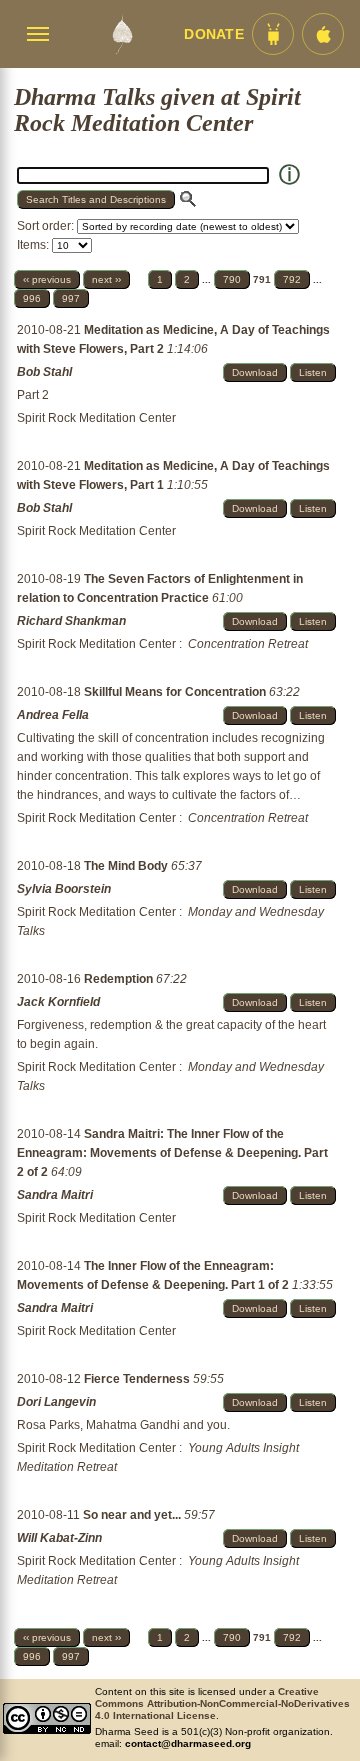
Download (255, 372)
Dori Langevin (56, 1402)
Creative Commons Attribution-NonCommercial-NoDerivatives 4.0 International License (222, 1703)
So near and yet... (133, 1515)
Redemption (120, 979)
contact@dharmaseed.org (188, 1743)
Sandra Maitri (55, 1195)
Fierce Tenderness (138, 1379)
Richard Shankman (71, 621)
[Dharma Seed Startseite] (122, 34)
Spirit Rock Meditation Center (96, 418)
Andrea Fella (53, 715)
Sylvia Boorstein (64, 889)
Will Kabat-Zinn (59, 1538)
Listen (313, 372)
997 (71, 298)
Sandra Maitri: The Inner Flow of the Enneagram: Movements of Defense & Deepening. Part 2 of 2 (172, 1153)
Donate (214, 34)
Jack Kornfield (58, 1002)
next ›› (106, 279)
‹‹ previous (47, 279)
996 (32, 298)
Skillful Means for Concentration (176, 692)
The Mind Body (127, 866)
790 (232, 279)
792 (292, 279)
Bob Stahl (44, 372)
